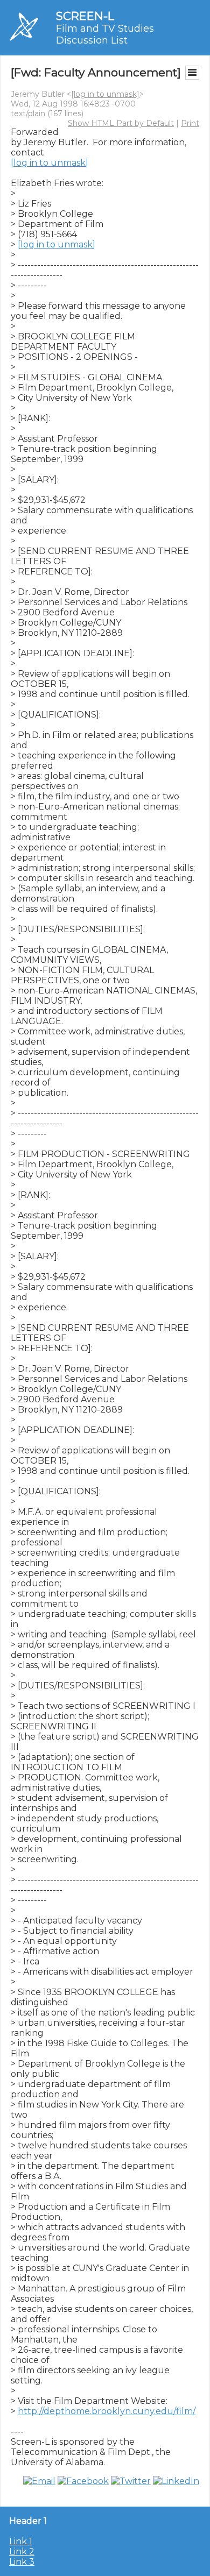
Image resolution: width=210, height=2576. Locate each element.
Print (190, 123)
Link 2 (22, 2552)
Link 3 (22, 2562)
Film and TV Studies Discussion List (105, 34)
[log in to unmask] (105, 94)
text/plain (28, 113)
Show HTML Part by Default (121, 123)
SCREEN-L (85, 16)
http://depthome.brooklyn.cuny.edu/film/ (107, 2411)
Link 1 (21, 2541)
